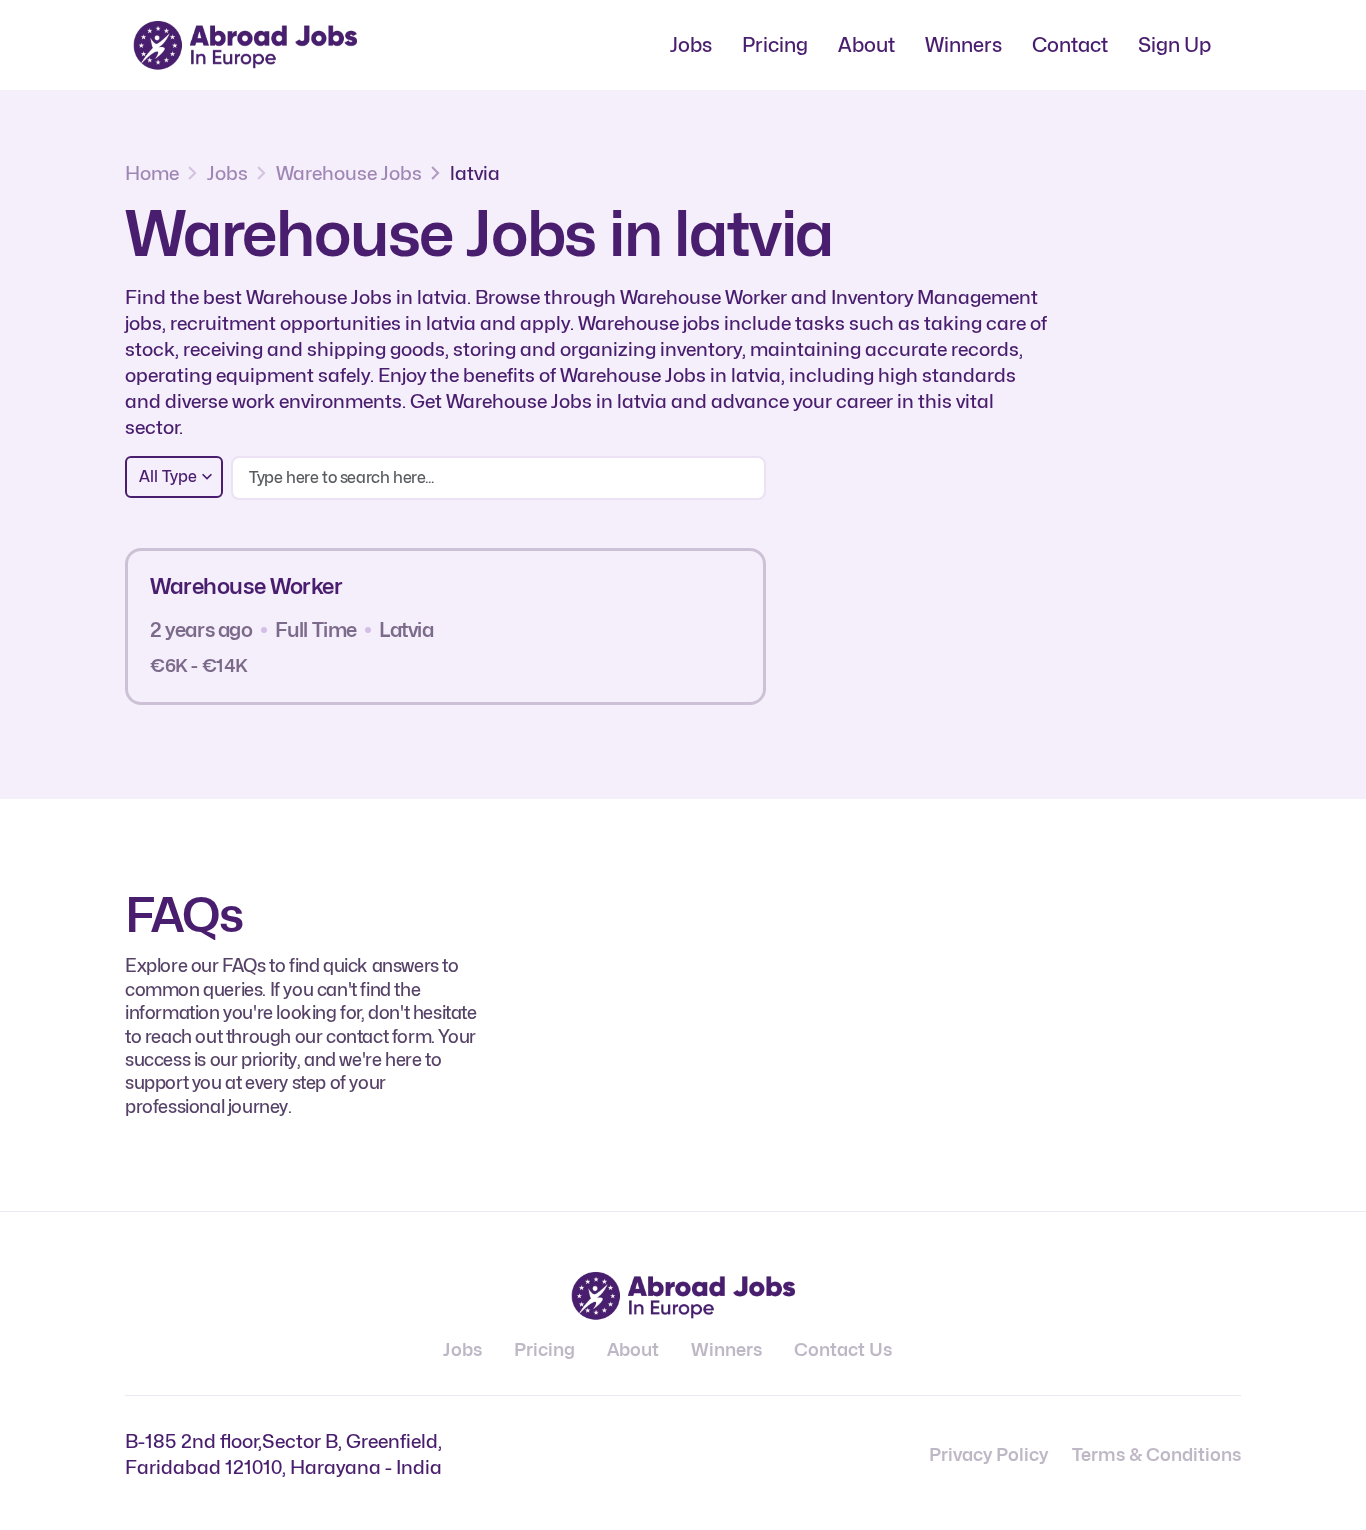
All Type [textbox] (168, 476)
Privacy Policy (988, 1454)
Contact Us (843, 1349)
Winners (963, 45)
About (866, 45)
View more (673, 625)
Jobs (691, 45)
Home (152, 173)
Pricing (775, 45)
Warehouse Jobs (349, 173)
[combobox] (174, 477)
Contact (1070, 45)
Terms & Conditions (1156, 1454)
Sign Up (1174, 45)
